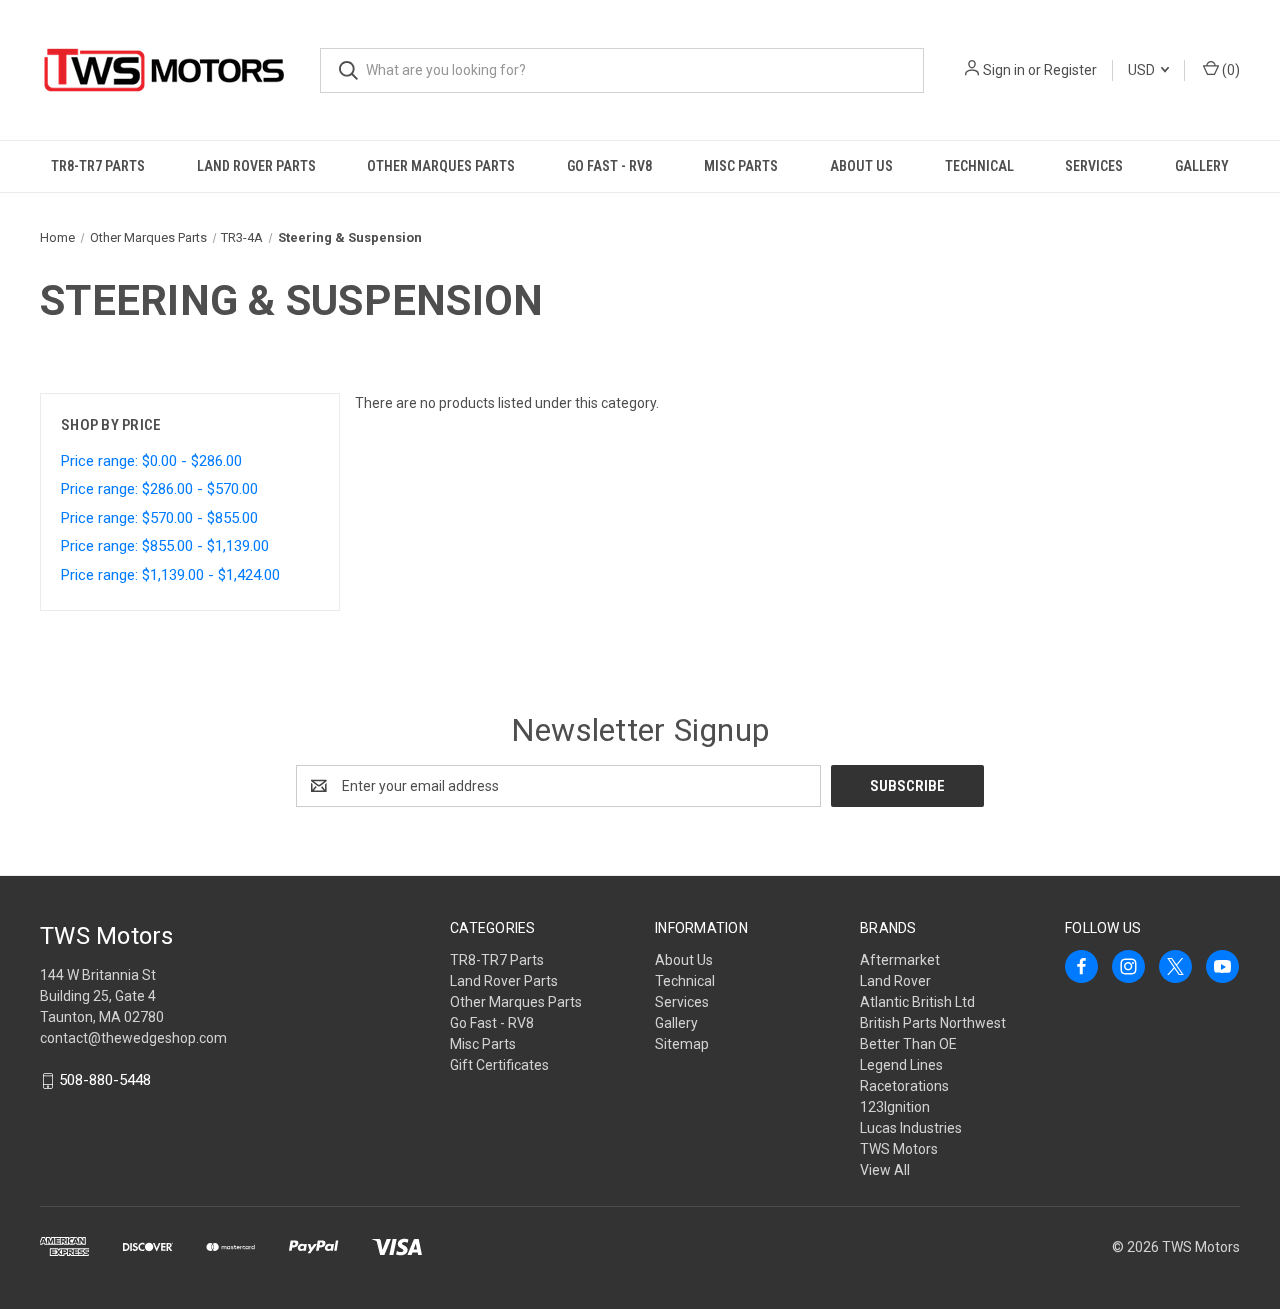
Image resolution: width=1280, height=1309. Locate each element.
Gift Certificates (499, 1065)
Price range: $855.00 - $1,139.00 (165, 546)
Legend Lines (901, 1065)
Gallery (1202, 166)
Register (1070, 70)
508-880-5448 (105, 1081)
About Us (861, 166)
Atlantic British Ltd (917, 1002)
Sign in (1004, 70)
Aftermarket (900, 960)
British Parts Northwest (933, 1023)
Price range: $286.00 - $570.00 (159, 489)
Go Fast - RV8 (609, 166)
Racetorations (904, 1086)
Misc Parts (741, 166)
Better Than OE (908, 1044)
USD (1143, 70)
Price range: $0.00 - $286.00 (151, 461)
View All (885, 1170)
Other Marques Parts (441, 166)
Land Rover (895, 981)
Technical (979, 166)
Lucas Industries (911, 1128)
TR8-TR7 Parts (98, 166)
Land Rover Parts (256, 166)
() (1229, 70)
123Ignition (895, 1107)
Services (1094, 166)
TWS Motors (899, 1149)
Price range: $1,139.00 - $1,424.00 (170, 575)
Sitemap (682, 1044)
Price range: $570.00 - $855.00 (159, 518)
